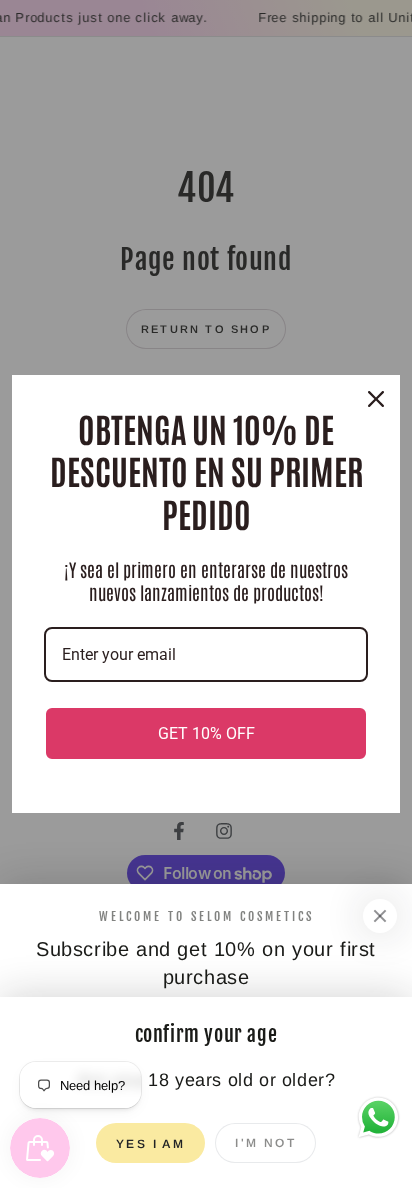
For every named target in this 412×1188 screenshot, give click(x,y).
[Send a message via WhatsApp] (378, 1117)
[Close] (380, 916)
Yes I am (150, 1144)
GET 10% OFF (206, 733)
